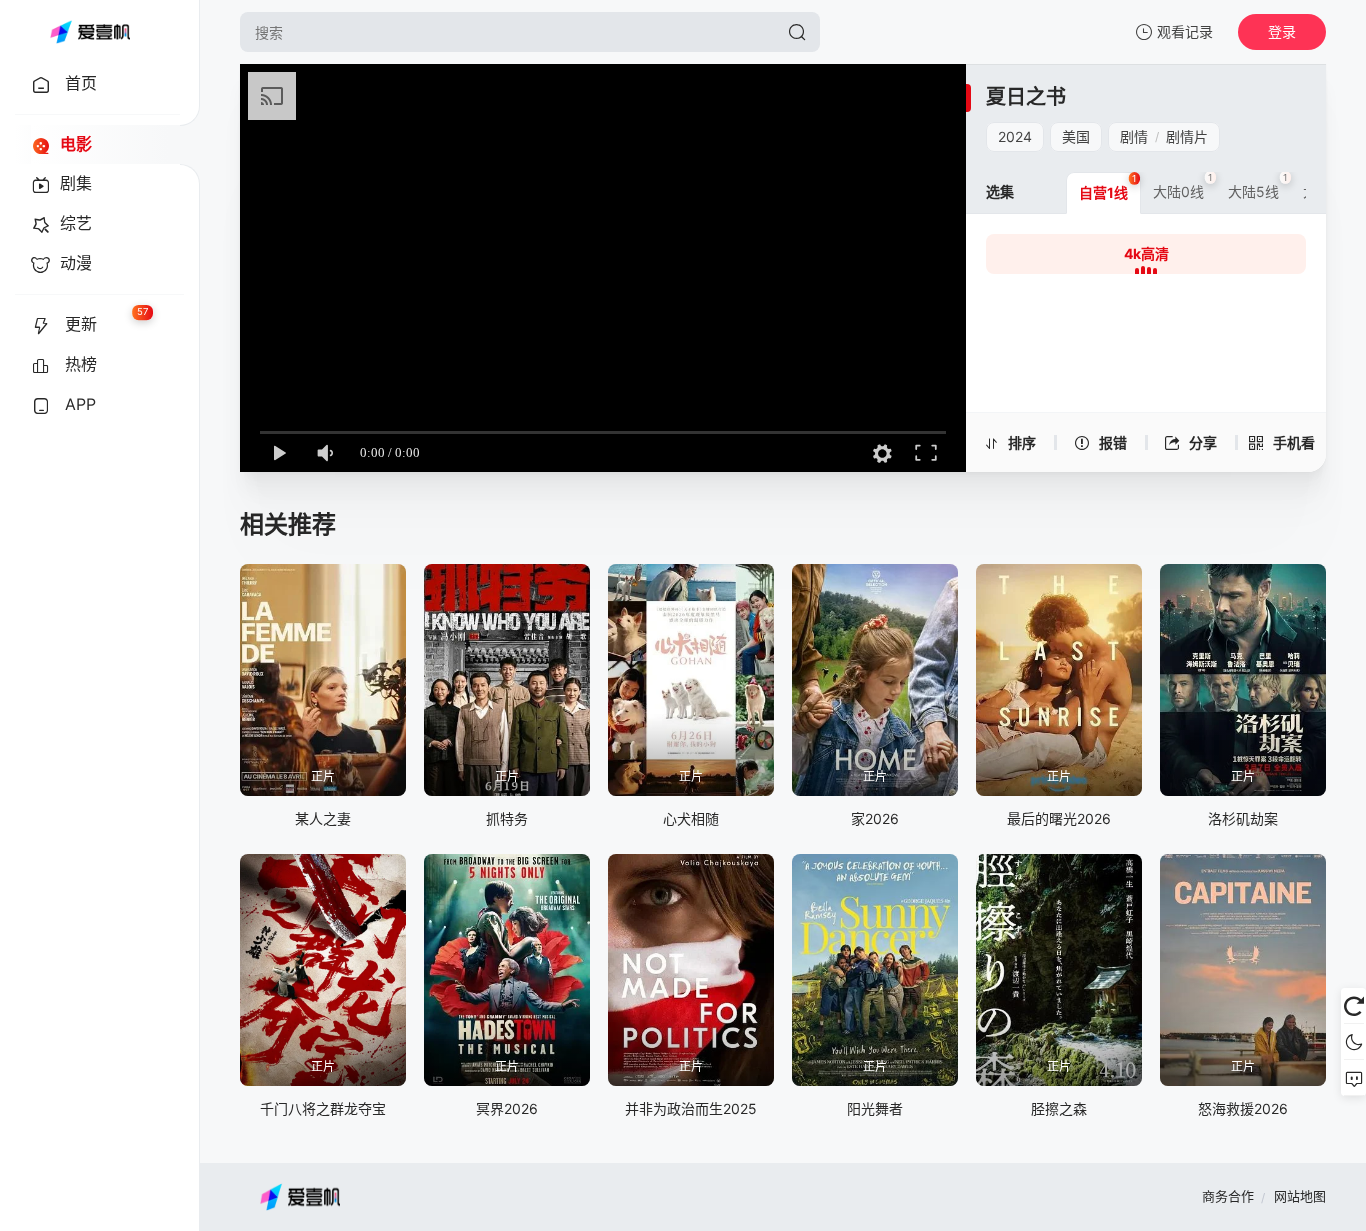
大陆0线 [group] (1183, 186)
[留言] (1353, 1078)
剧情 (1134, 136)
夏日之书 (1026, 97)
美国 (1076, 136)
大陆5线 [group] (1258, 186)
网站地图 (1300, 1196)
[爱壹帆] (90, 32)
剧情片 (1187, 136)
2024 (1015, 136)
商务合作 (1228, 1196)
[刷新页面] (1353, 1006)
